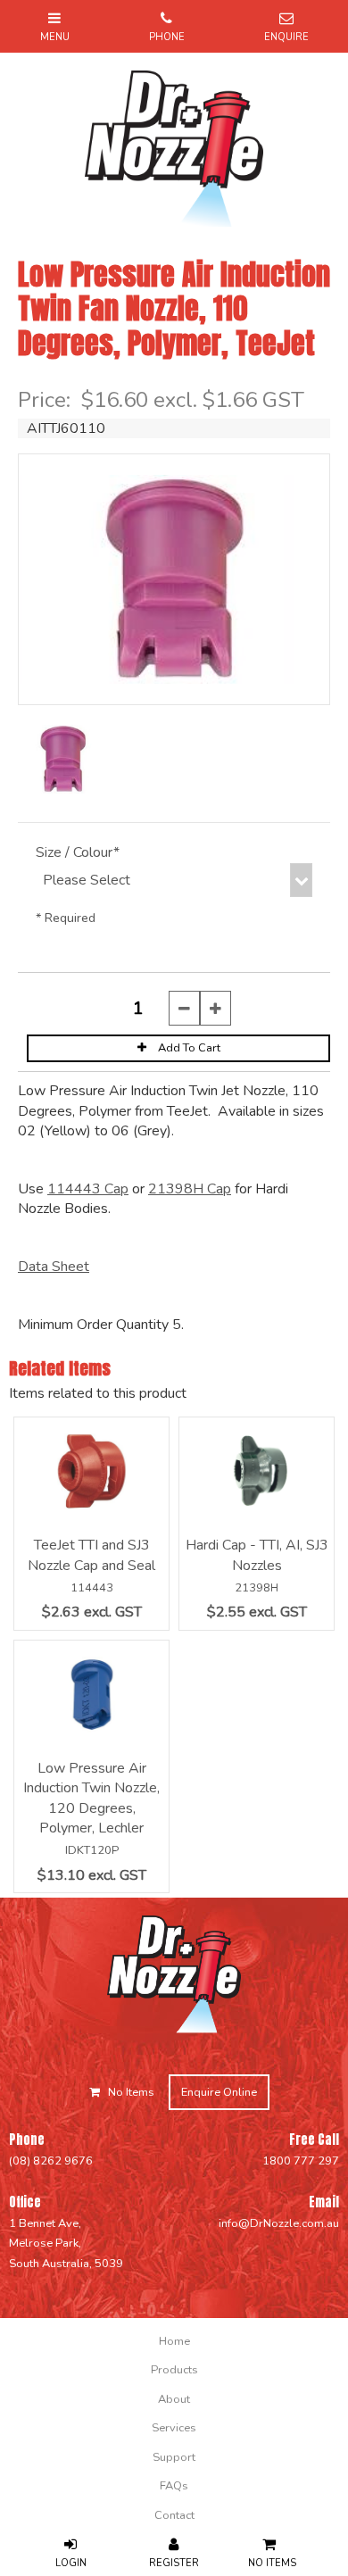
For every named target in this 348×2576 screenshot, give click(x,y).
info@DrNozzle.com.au (279, 2223)
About (174, 2399)
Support (174, 2457)
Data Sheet (54, 1267)
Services (174, 2428)
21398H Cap (190, 1189)
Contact (174, 2515)
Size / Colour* (78, 852)
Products (174, 2370)
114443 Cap (88, 1189)
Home (174, 2341)
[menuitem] (174, 2341)
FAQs (174, 2486)
